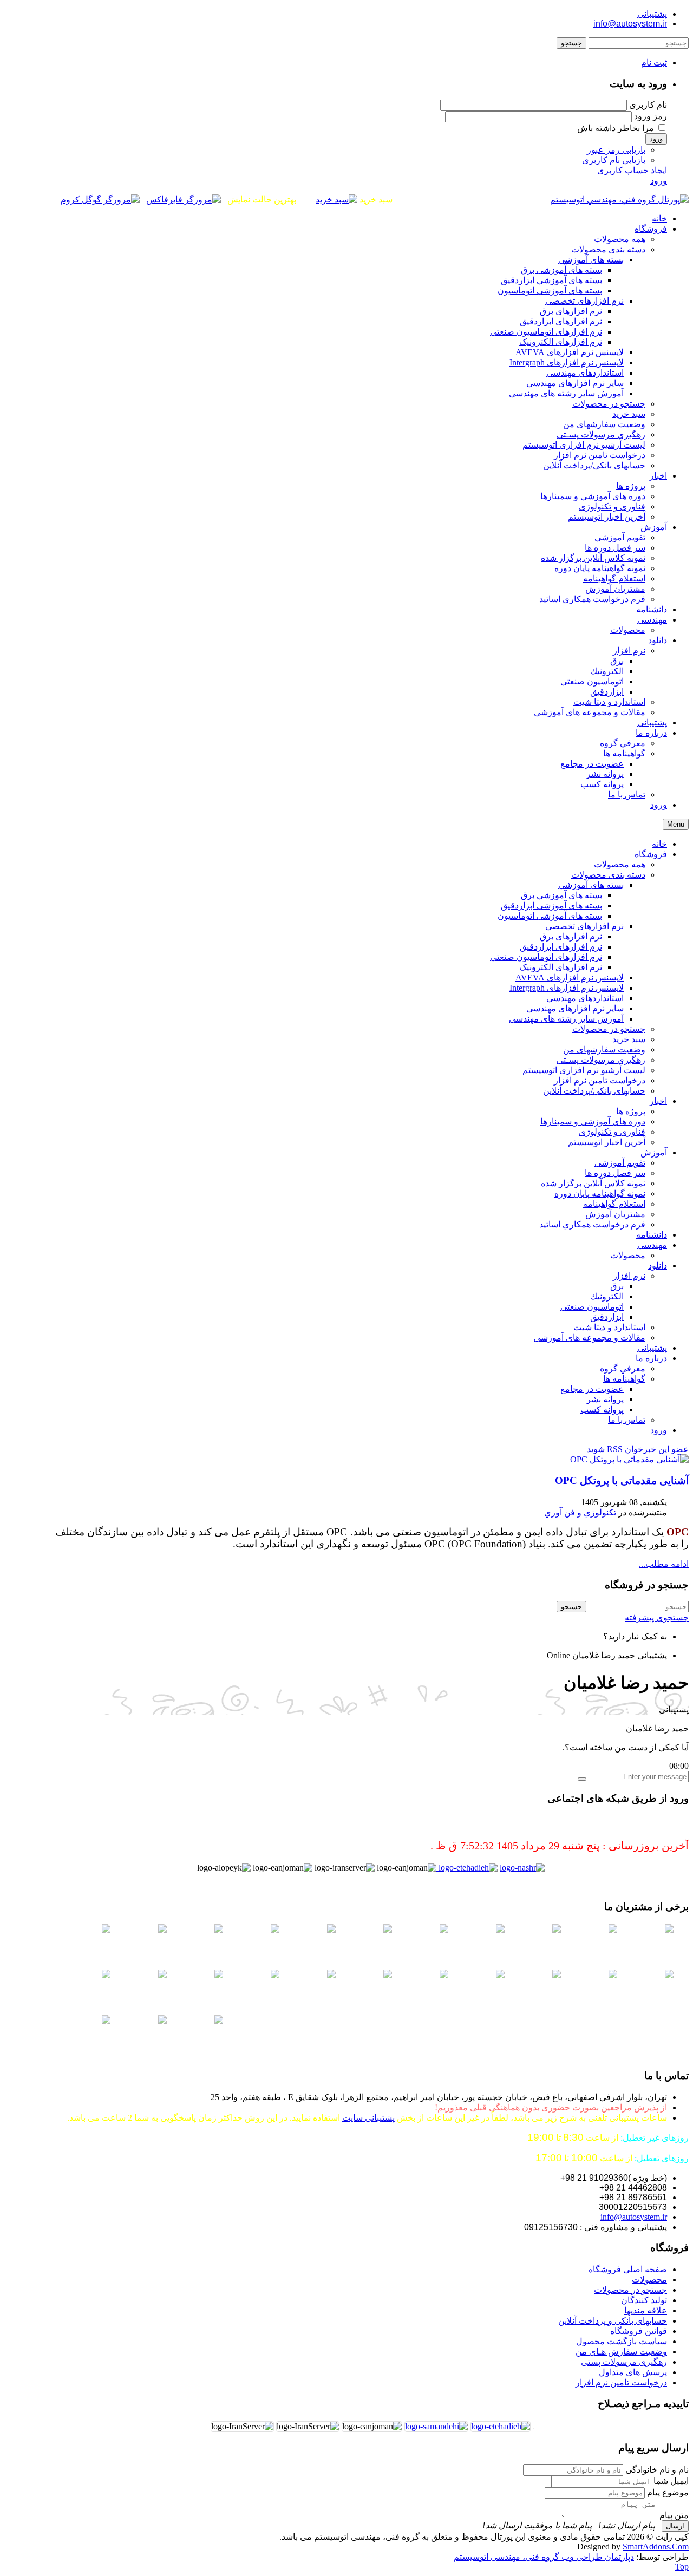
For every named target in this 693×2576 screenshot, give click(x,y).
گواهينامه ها (624, 1379)
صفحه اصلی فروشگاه (628, 2269)
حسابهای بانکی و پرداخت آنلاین (613, 2321)
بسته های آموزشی (591, 885)
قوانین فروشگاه (639, 2331)
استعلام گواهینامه (614, 1204)
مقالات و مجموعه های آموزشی (590, 1338)
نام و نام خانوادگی (657, 2470)
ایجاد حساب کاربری (632, 170)
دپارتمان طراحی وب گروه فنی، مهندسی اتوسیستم (544, 2557)
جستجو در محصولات (609, 1029)
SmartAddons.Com (656, 2546)
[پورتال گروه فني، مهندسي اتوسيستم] (619, 200)
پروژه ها (631, 1111)
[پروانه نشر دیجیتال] (522, 1868)
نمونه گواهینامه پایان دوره (600, 1194)
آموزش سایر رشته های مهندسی (566, 1019)
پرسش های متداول (633, 2372)
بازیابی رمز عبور (616, 150)
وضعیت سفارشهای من (604, 1050)
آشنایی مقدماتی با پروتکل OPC (622, 1480)
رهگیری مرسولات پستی (624, 2362)
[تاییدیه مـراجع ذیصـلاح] (436, 2426)
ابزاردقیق (607, 1317)
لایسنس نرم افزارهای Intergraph (567, 988)
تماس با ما (627, 1420)
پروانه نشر (605, 1399)
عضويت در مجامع (592, 1389)
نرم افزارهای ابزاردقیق (561, 947)
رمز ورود (650, 116)
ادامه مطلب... (664, 1564)
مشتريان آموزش (615, 1214)
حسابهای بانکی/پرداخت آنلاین (594, 1091)
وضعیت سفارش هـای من (621, 2352)
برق (617, 1286)
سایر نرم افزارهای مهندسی (575, 1008)
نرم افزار (629, 1276)
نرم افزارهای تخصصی (584, 926)
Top (682, 2567)
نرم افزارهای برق (571, 936)
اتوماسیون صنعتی (592, 1307)
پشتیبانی (652, 14)
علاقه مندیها (646, 2310)
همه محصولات (620, 864)
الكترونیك (607, 1296)
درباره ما (651, 1358)
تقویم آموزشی (620, 1163)
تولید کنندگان (644, 2300)
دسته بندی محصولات (608, 875)
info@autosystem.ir (630, 24)
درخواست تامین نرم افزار (600, 1080)
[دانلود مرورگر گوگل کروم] (100, 200)
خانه (659, 844)
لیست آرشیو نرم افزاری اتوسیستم (584, 1070)
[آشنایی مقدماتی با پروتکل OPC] (629, 1459)
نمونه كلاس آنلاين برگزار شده (593, 1183)
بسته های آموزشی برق (561, 895)
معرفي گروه (623, 1368)
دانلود (658, 1266)
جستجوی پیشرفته (657, 1617)
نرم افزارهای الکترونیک (561, 967)
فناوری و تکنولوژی (612, 1132)
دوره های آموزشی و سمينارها (593, 1122)
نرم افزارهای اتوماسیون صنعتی (546, 957)
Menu (676, 824)
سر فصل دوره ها (615, 1173)
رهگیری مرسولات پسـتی (601, 1060)
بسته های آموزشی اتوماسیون (550, 916)
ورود (656, 139)
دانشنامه (652, 1235)
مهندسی (652, 1245)
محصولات (628, 1255)
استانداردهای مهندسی (585, 998)
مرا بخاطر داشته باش (616, 128)
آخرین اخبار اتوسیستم (607, 1142)
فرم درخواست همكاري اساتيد (592, 1224)
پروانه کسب (602, 1410)
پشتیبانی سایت (368, 2118)
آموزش (654, 1152)
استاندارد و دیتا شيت (609, 1327)
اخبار (658, 1101)
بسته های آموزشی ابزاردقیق (551, 905)
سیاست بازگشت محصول (622, 2341)
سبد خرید (629, 1039)
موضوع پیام (668, 2492)
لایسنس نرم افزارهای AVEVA (570, 978)
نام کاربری (648, 105)
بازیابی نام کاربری (614, 160)
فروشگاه (651, 854)
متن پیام (674, 2515)
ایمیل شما (671, 2481)
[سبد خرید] (336, 200)
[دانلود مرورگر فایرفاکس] (184, 200)
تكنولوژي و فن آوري (580, 1512)
